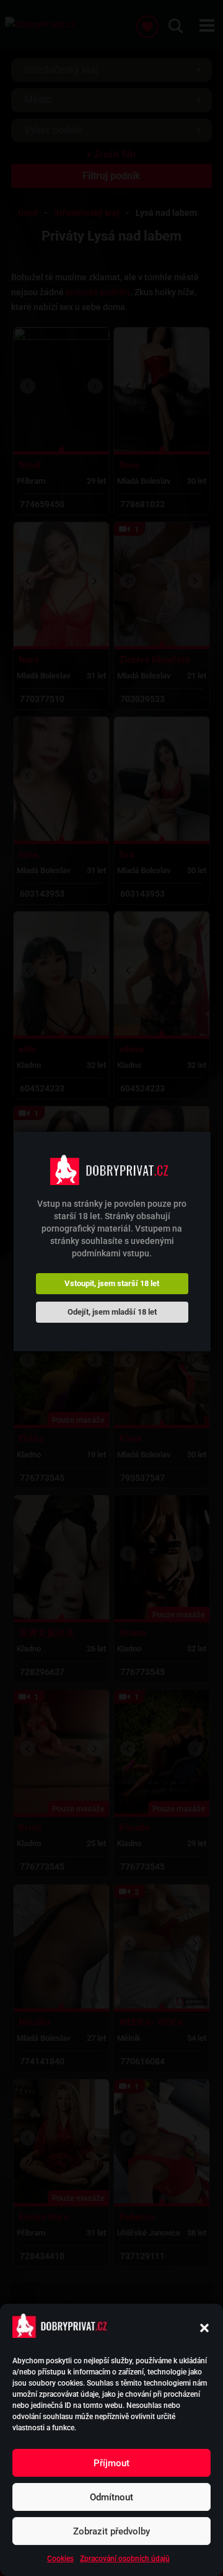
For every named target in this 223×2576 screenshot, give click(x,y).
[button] (204, 2328)
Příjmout (111, 2463)
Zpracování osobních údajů (125, 2559)
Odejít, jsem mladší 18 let (112, 1312)
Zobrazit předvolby (111, 2531)
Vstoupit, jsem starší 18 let (112, 1283)
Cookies (60, 2559)
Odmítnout (111, 2497)
